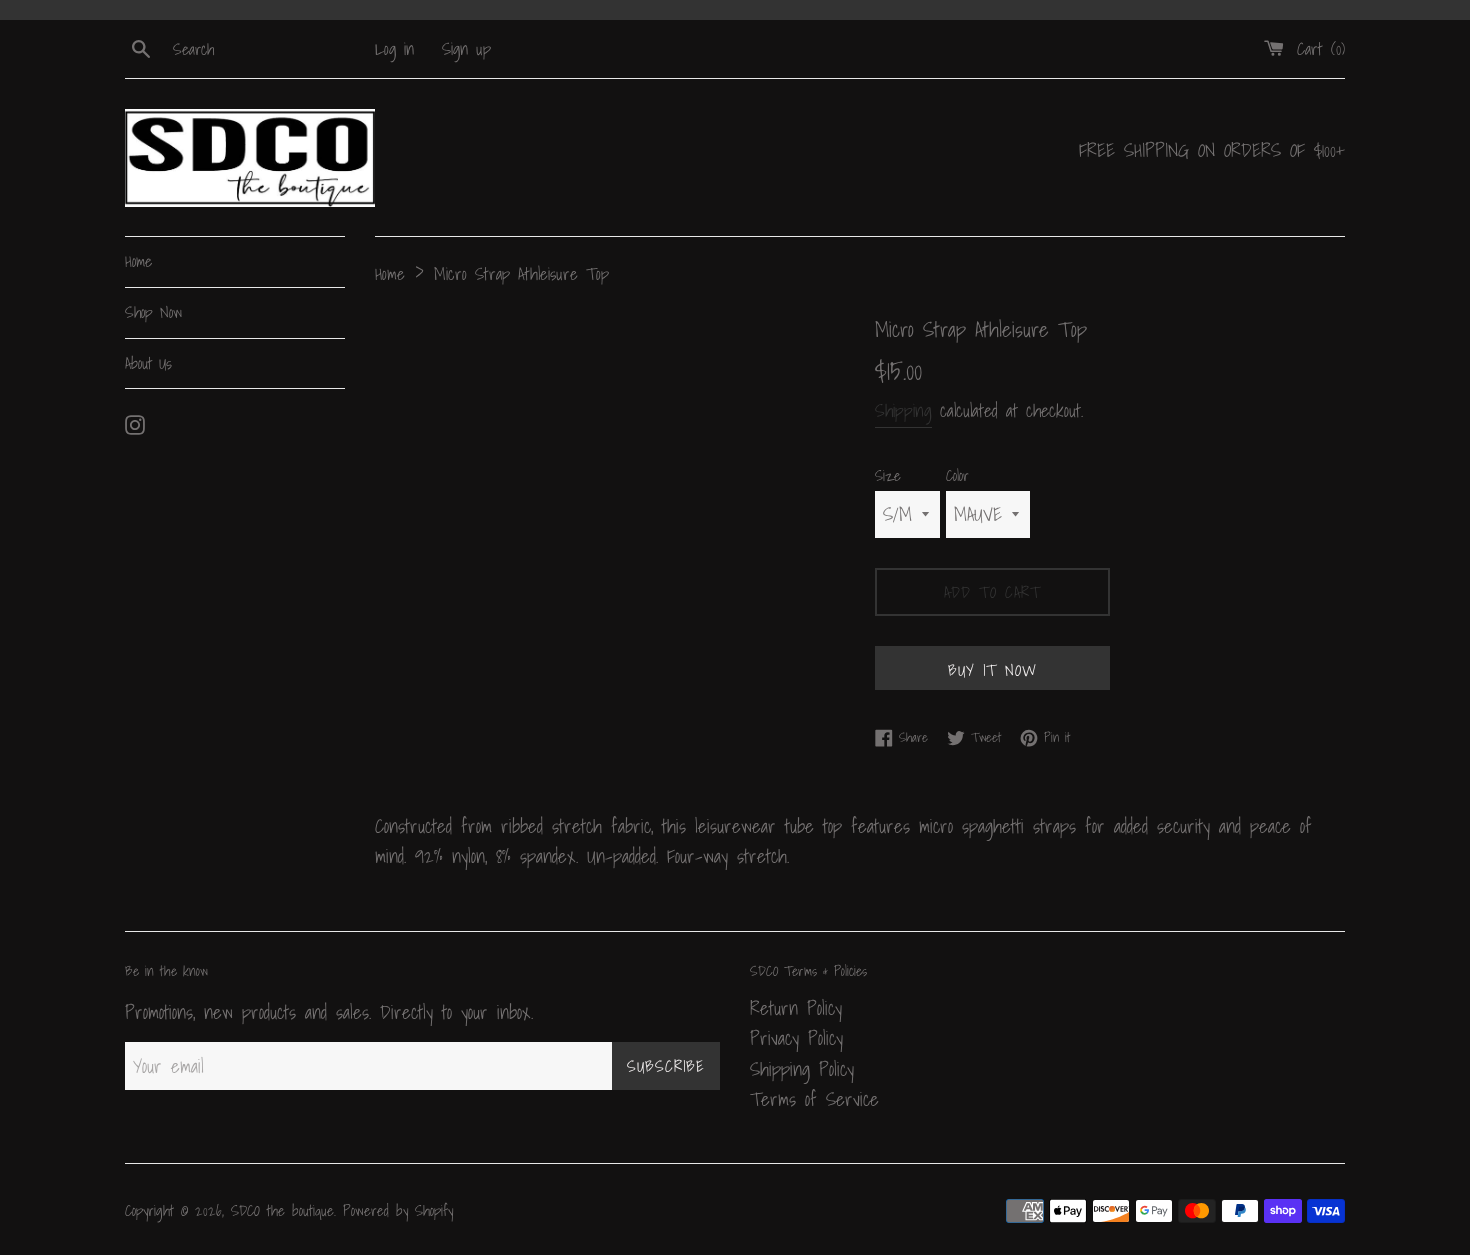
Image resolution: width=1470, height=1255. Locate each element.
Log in (394, 48)
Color (957, 476)
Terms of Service (814, 1099)
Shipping (903, 410)
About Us (148, 363)
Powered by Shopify (398, 1210)
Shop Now (153, 312)
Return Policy (796, 1008)
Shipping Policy (802, 1069)
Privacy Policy (796, 1038)
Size (888, 476)
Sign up (466, 48)
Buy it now (992, 670)
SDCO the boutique (282, 1210)
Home (138, 261)
